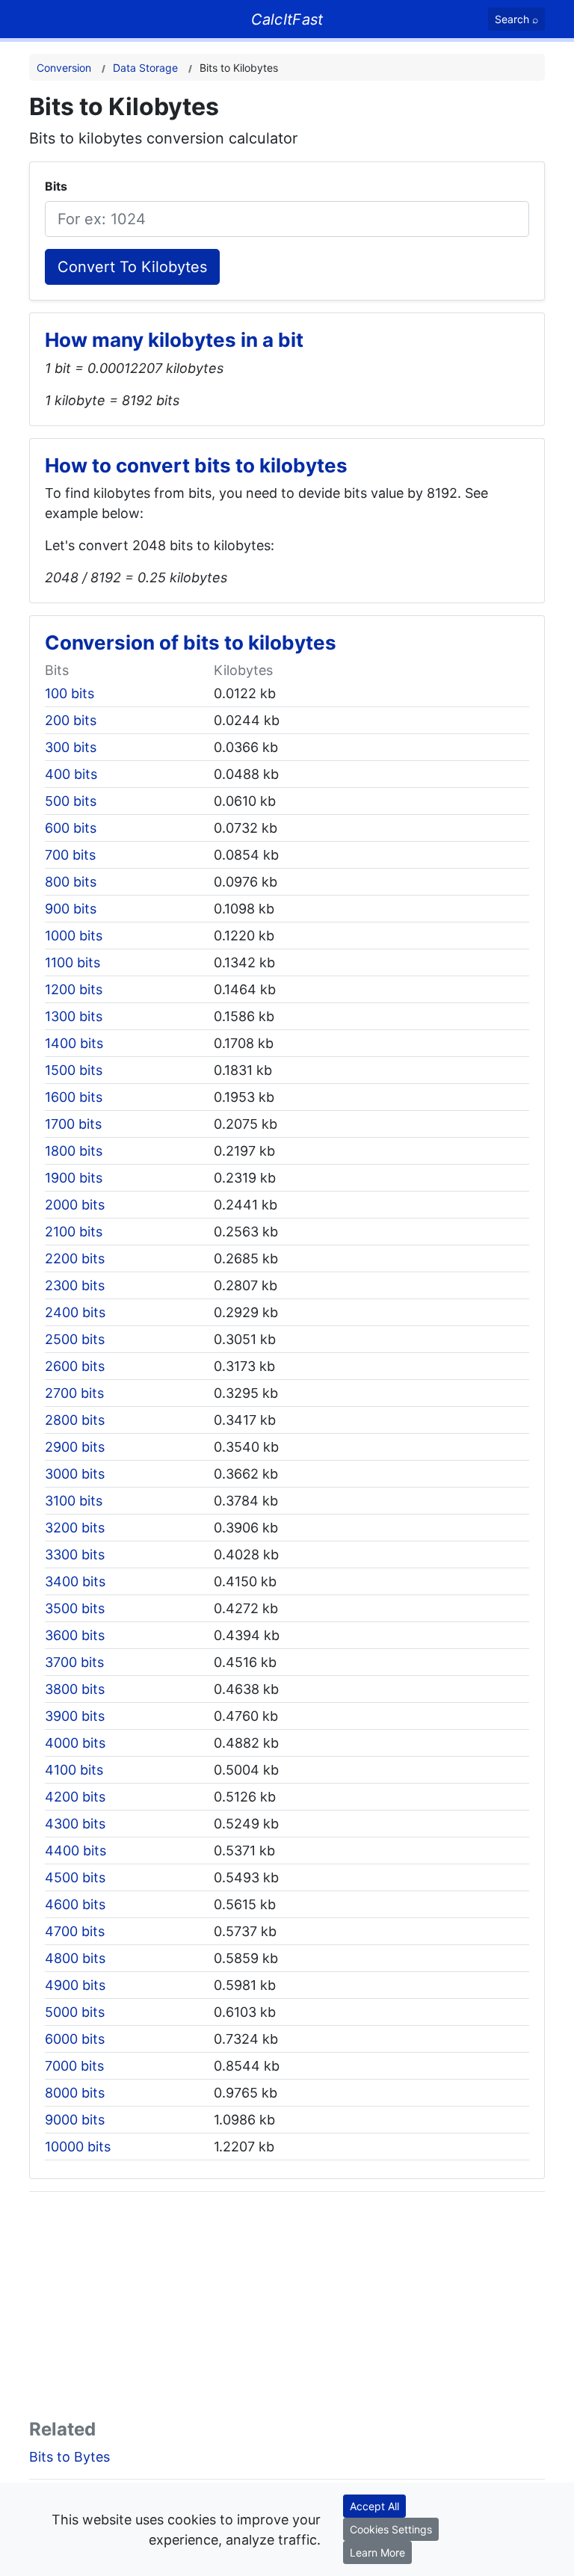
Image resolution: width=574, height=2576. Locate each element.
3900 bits (75, 1716)
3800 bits (75, 1689)
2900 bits (75, 1447)
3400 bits (75, 1581)
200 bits (71, 720)
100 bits (70, 693)
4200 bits (75, 1797)
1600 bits (74, 1097)
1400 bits (74, 1043)
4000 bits (75, 1743)
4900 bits (75, 1985)
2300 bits (75, 1285)
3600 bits (75, 1635)
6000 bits (75, 2039)
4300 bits (75, 1824)
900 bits (71, 909)
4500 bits (75, 1877)
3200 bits (75, 1528)
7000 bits (74, 2066)
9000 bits (75, 2120)
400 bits (71, 774)
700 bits (70, 855)
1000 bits (74, 936)
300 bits (71, 747)
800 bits (71, 882)
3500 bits (75, 1608)
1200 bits (74, 989)
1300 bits (74, 1016)
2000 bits (75, 1205)
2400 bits (75, 1312)
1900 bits (74, 1178)
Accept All (374, 2506)
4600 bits (75, 1904)
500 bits (71, 801)
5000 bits (75, 2012)
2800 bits (75, 1420)
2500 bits (75, 1339)
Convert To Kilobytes (132, 267)
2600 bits (75, 1366)
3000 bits (75, 1474)
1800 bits (74, 1151)
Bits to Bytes (70, 2457)
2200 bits (75, 1258)
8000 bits (75, 2093)
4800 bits (75, 1958)
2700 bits (74, 1393)
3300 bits (75, 1554)
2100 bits (74, 1232)
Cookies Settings (391, 2529)
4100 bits (74, 1770)
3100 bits (74, 1501)
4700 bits (75, 1931)
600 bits (71, 828)
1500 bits (74, 1070)
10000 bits (78, 2147)
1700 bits (73, 1124)
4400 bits (75, 1851)
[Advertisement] (287, 2308)
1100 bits (72, 962)
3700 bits (74, 1662)
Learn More (377, 2552)
